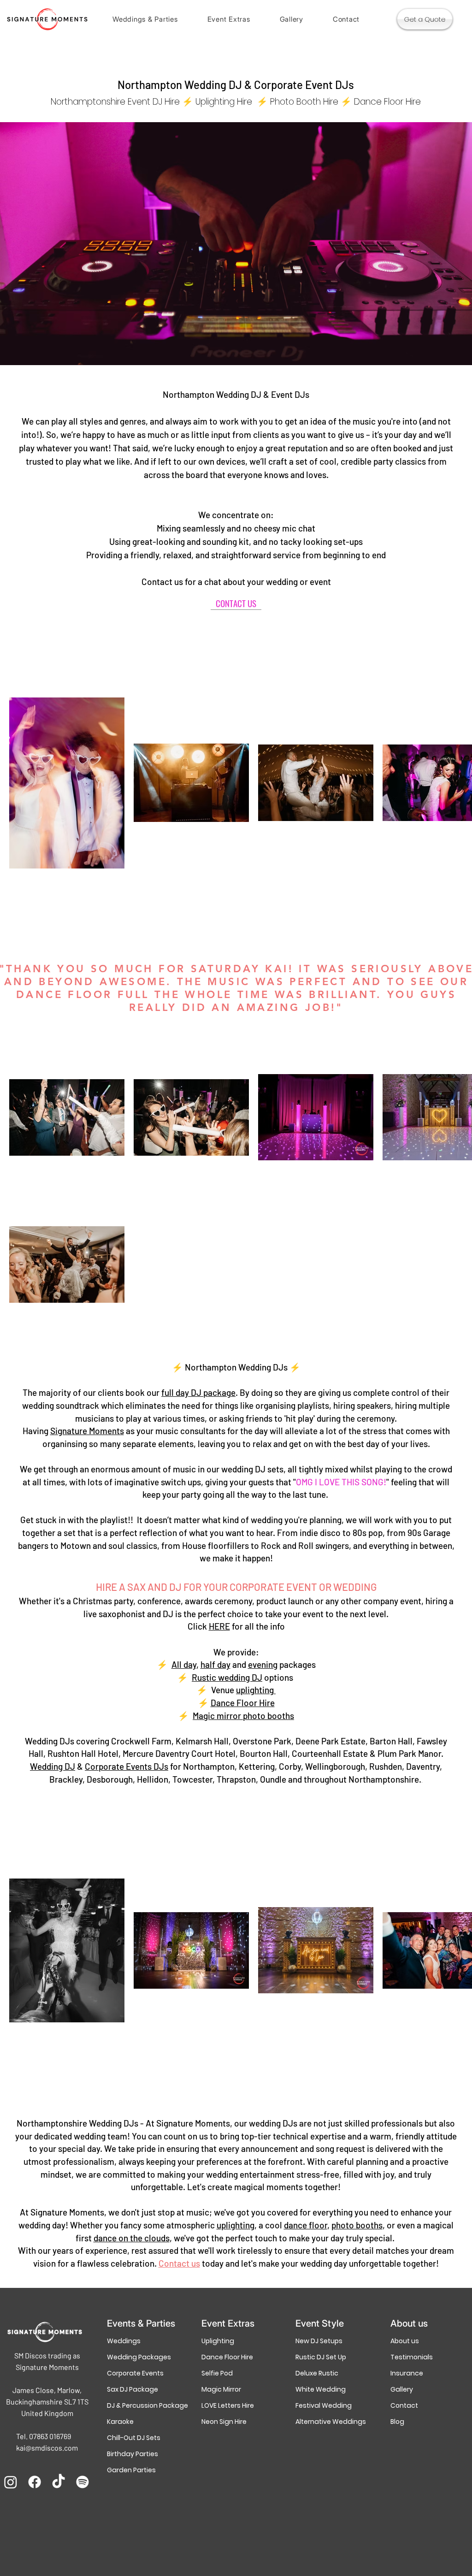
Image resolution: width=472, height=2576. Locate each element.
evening (263, 1664)
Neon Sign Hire (224, 2422)
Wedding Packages (139, 2357)
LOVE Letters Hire (228, 2405)
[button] (145, 19)
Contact (404, 2405)
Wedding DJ (53, 1766)
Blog (397, 2422)
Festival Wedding (324, 2405)
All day (184, 1664)
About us (405, 2341)
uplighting (256, 1690)
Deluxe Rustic (317, 2373)
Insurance (407, 2373)
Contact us (179, 2263)
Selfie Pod (217, 2373)
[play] (449, 357)
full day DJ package (198, 1392)
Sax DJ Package (133, 2389)
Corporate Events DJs (127, 1766)
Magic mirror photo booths (243, 1716)
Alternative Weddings (330, 2422)
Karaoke (120, 2422)
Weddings (124, 2341)
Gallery (402, 2389)
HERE (219, 1626)
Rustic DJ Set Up (321, 2357)
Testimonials (412, 2357)
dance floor (306, 2225)
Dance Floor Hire (243, 1703)
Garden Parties (131, 2470)
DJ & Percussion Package (141, 2405)
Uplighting (218, 2341)
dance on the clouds (132, 2238)
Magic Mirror (221, 2389)
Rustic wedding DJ (227, 1677)
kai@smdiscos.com (47, 2448)
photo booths (357, 2225)
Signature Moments (87, 1431)
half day (215, 1664)
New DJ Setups (319, 2341)
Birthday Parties (133, 2454)
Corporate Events (135, 2373)
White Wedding (321, 2389)
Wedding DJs (50, 1741)
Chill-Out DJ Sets (134, 2438)
